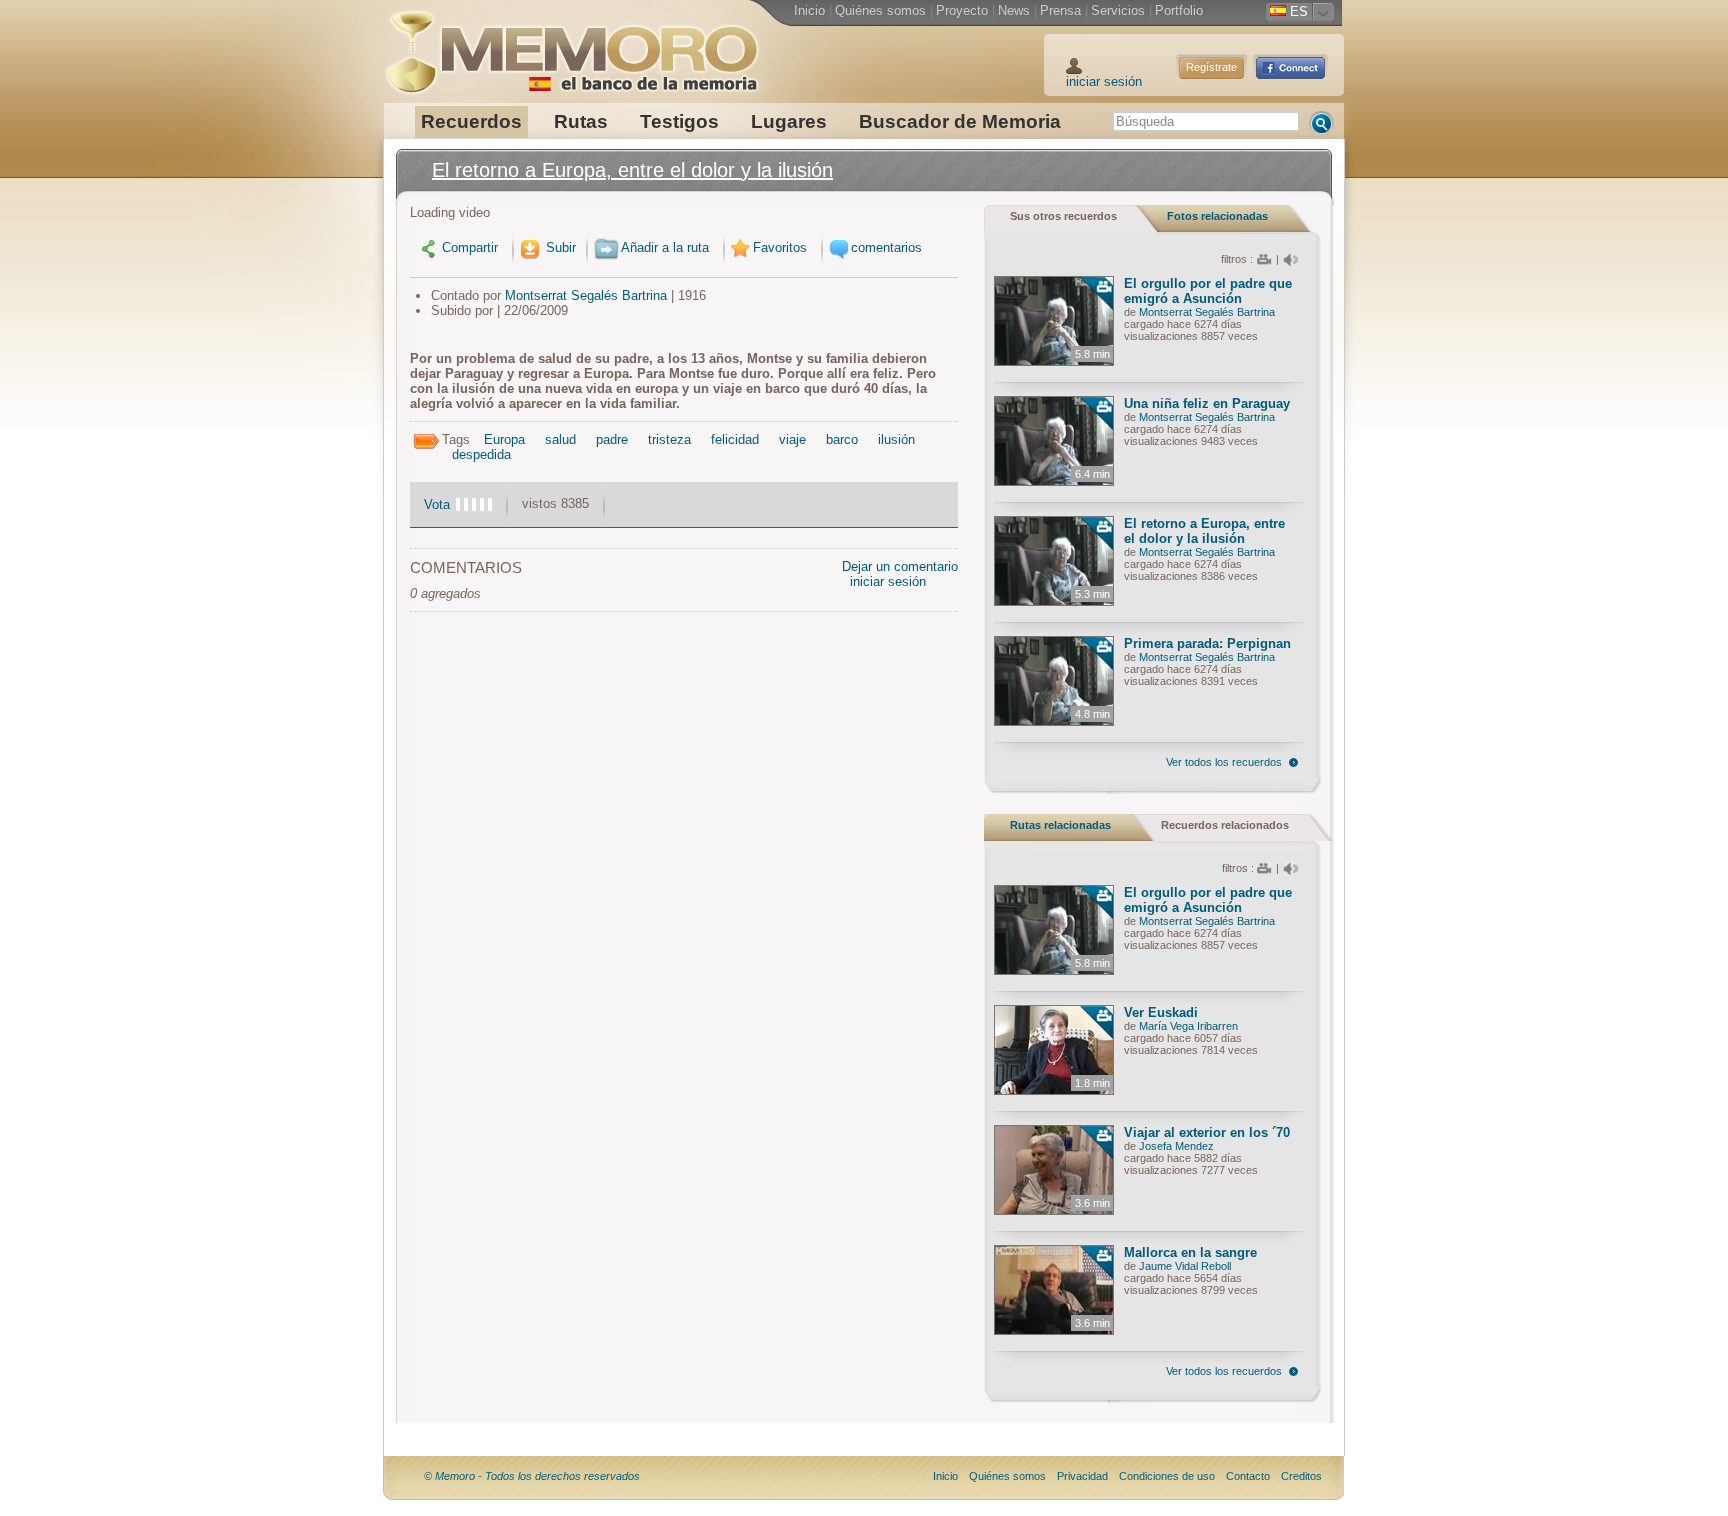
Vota (437, 504)
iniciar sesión (1104, 81)
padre (612, 439)
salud (560, 439)
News (1014, 10)
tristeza (669, 439)
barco (842, 439)
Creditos (1301, 1476)
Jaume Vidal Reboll (1185, 1266)
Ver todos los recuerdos (1224, 762)
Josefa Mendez (1176, 1146)
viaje (792, 439)
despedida (481, 454)
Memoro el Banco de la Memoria (571, 45)
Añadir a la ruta (665, 247)
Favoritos (780, 247)
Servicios (1118, 10)
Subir (559, 247)
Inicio (809, 10)
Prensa (1060, 10)
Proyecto (962, 10)
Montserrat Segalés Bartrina (586, 295)
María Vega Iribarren (1188, 1026)
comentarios (886, 247)
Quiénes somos (880, 10)
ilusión (896, 439)
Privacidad (1082, 1476)
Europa (504, 439)
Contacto (1248, 1476)
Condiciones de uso (1167, 1476)
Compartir (470, 247)
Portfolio (1179, 10)
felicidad (735, 439)
